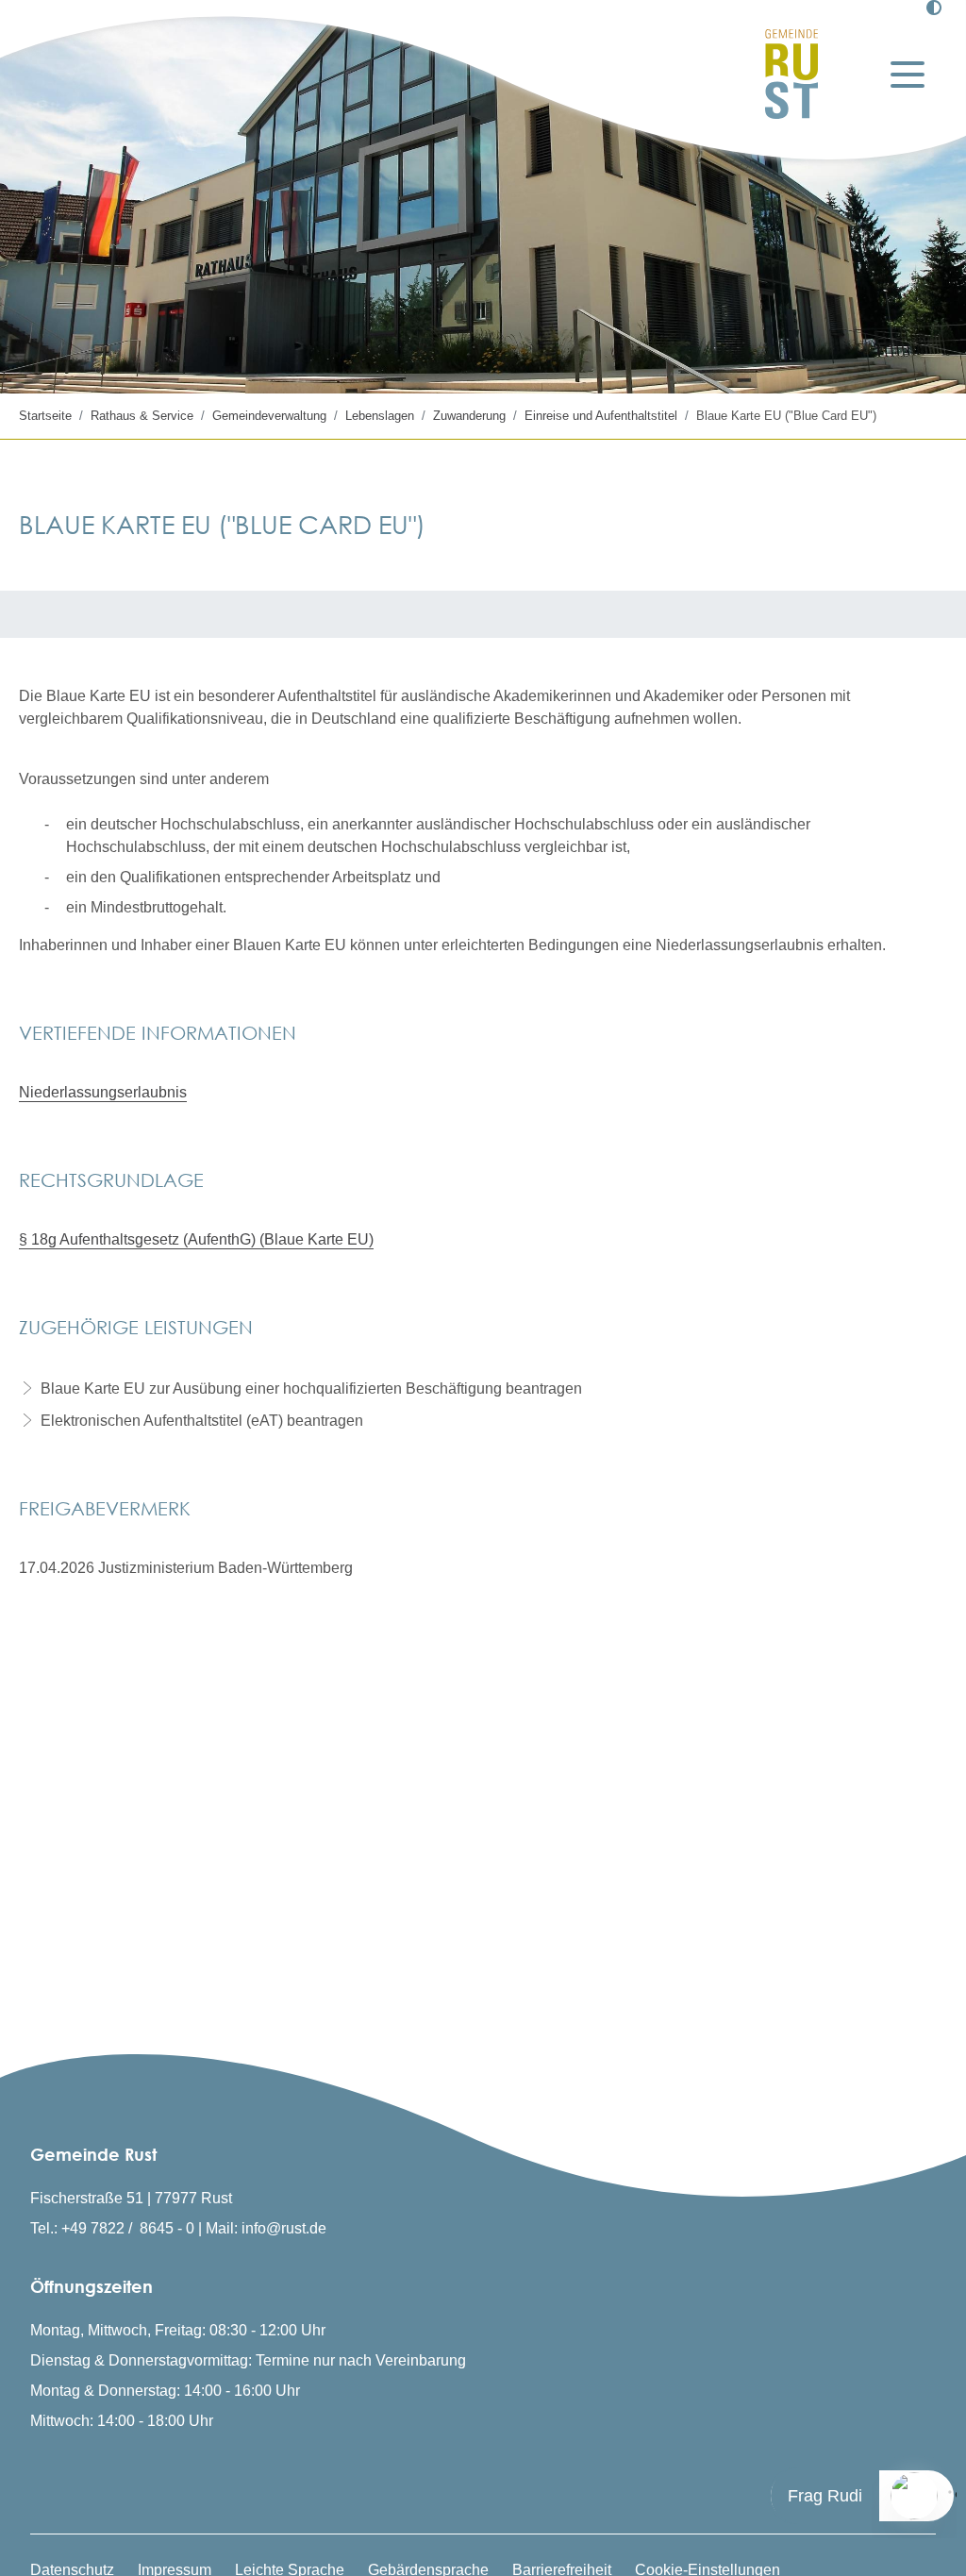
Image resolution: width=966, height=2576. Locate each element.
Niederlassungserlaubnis (103, 1092)
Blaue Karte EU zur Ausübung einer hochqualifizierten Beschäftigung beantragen (311, 1388)
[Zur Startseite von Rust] (791, 74)
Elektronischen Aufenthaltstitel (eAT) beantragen (202, 1421)
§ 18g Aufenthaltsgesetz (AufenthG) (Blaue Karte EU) (196, 1239)
